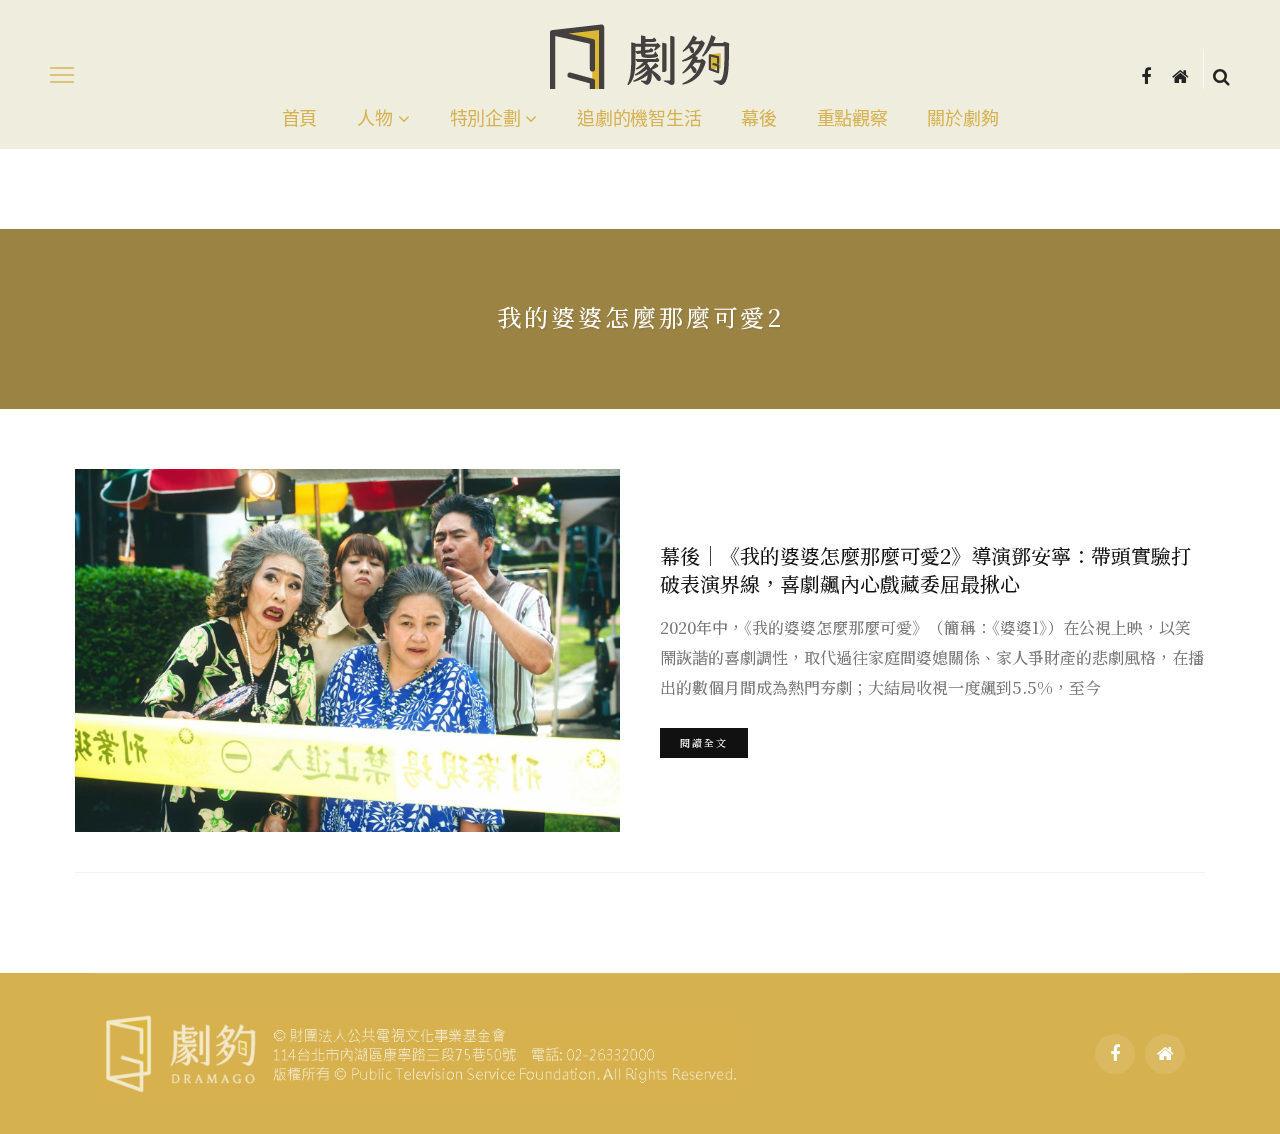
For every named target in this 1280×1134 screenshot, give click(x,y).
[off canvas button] (62, 75)
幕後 (758, 119)
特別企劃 (485, 119)
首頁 (299, 119)
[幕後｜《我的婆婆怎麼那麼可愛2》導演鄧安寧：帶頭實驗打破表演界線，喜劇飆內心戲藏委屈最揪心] (347, 650)
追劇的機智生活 (639, 119)
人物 (374, 119)
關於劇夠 (962, 119)
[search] (1221, 75)
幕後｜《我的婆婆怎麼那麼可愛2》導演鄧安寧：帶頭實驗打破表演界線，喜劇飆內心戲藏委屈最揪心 (925, 569)
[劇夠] (419, 1051)
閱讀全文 (704, 742)
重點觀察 (852, 119)
